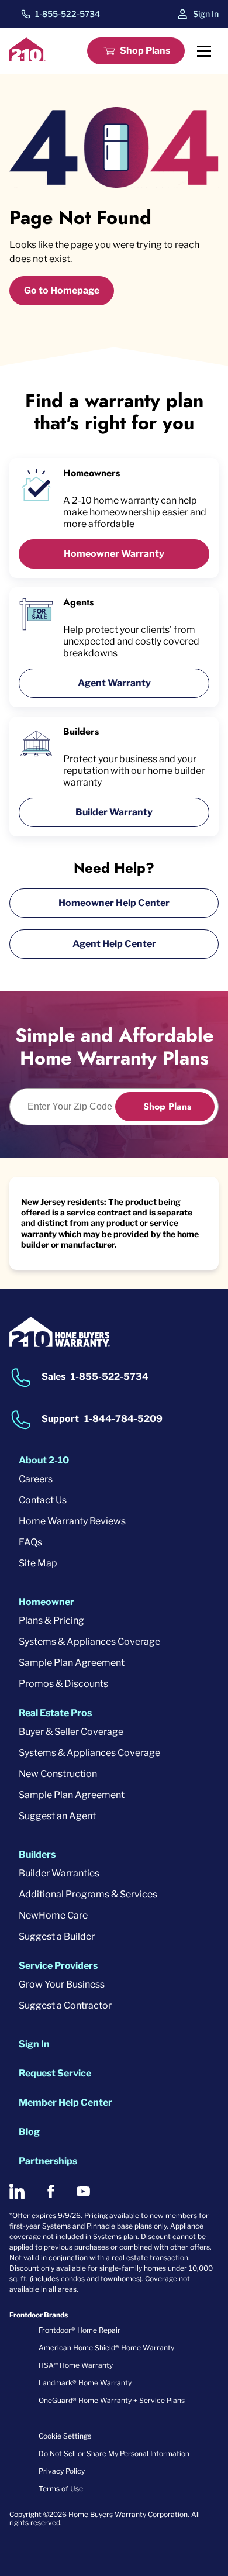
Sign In (206, 14)
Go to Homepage (62, 290)
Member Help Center (65, 2103)
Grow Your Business (62, 1984)
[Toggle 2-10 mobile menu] (204, 51)
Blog (29, 2132)
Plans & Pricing (51, 1621)
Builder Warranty (114, 812)
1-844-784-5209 (123, 1419)
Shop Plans (145, 51)
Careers (36, 1479)
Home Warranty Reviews (72, 1521)
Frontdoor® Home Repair (80, 2330)
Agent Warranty (114, 683)
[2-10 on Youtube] (83, 2191)
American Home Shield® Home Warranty (106, 2348)
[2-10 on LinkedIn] (17, 2191)
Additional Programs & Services (88, 1894)
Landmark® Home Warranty (85, 2383)
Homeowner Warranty (114, 554)
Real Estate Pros (55, 1713)
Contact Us (43, 1500)
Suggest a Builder (57, 1936)
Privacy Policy (62, 2471)
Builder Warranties (59, 1873)
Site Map (38, 1563)
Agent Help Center (114, 944)
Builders (37, 1854)
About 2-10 (44, 1460)
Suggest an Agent (57, 1816)
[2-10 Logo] (27, 58)
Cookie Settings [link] (65, 2436)
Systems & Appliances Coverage (89, 1642)
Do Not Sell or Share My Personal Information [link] (114, 2453)
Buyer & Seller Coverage (71, 1732)
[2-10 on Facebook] (51, 2191)
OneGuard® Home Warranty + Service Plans (112, 2400)
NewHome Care (53, 1915)
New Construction (58, 1774)
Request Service (55, 2073)
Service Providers (58, 1966)
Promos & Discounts (63, 1684)
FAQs (30, 1542)
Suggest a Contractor (65, 2005)
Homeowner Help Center (114, 903)
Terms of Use (61, 2489)
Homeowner (46, 1602)
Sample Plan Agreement (72, 1663)
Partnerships (48, 2161)
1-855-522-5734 (68, 14)
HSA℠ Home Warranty (76, 2365)
